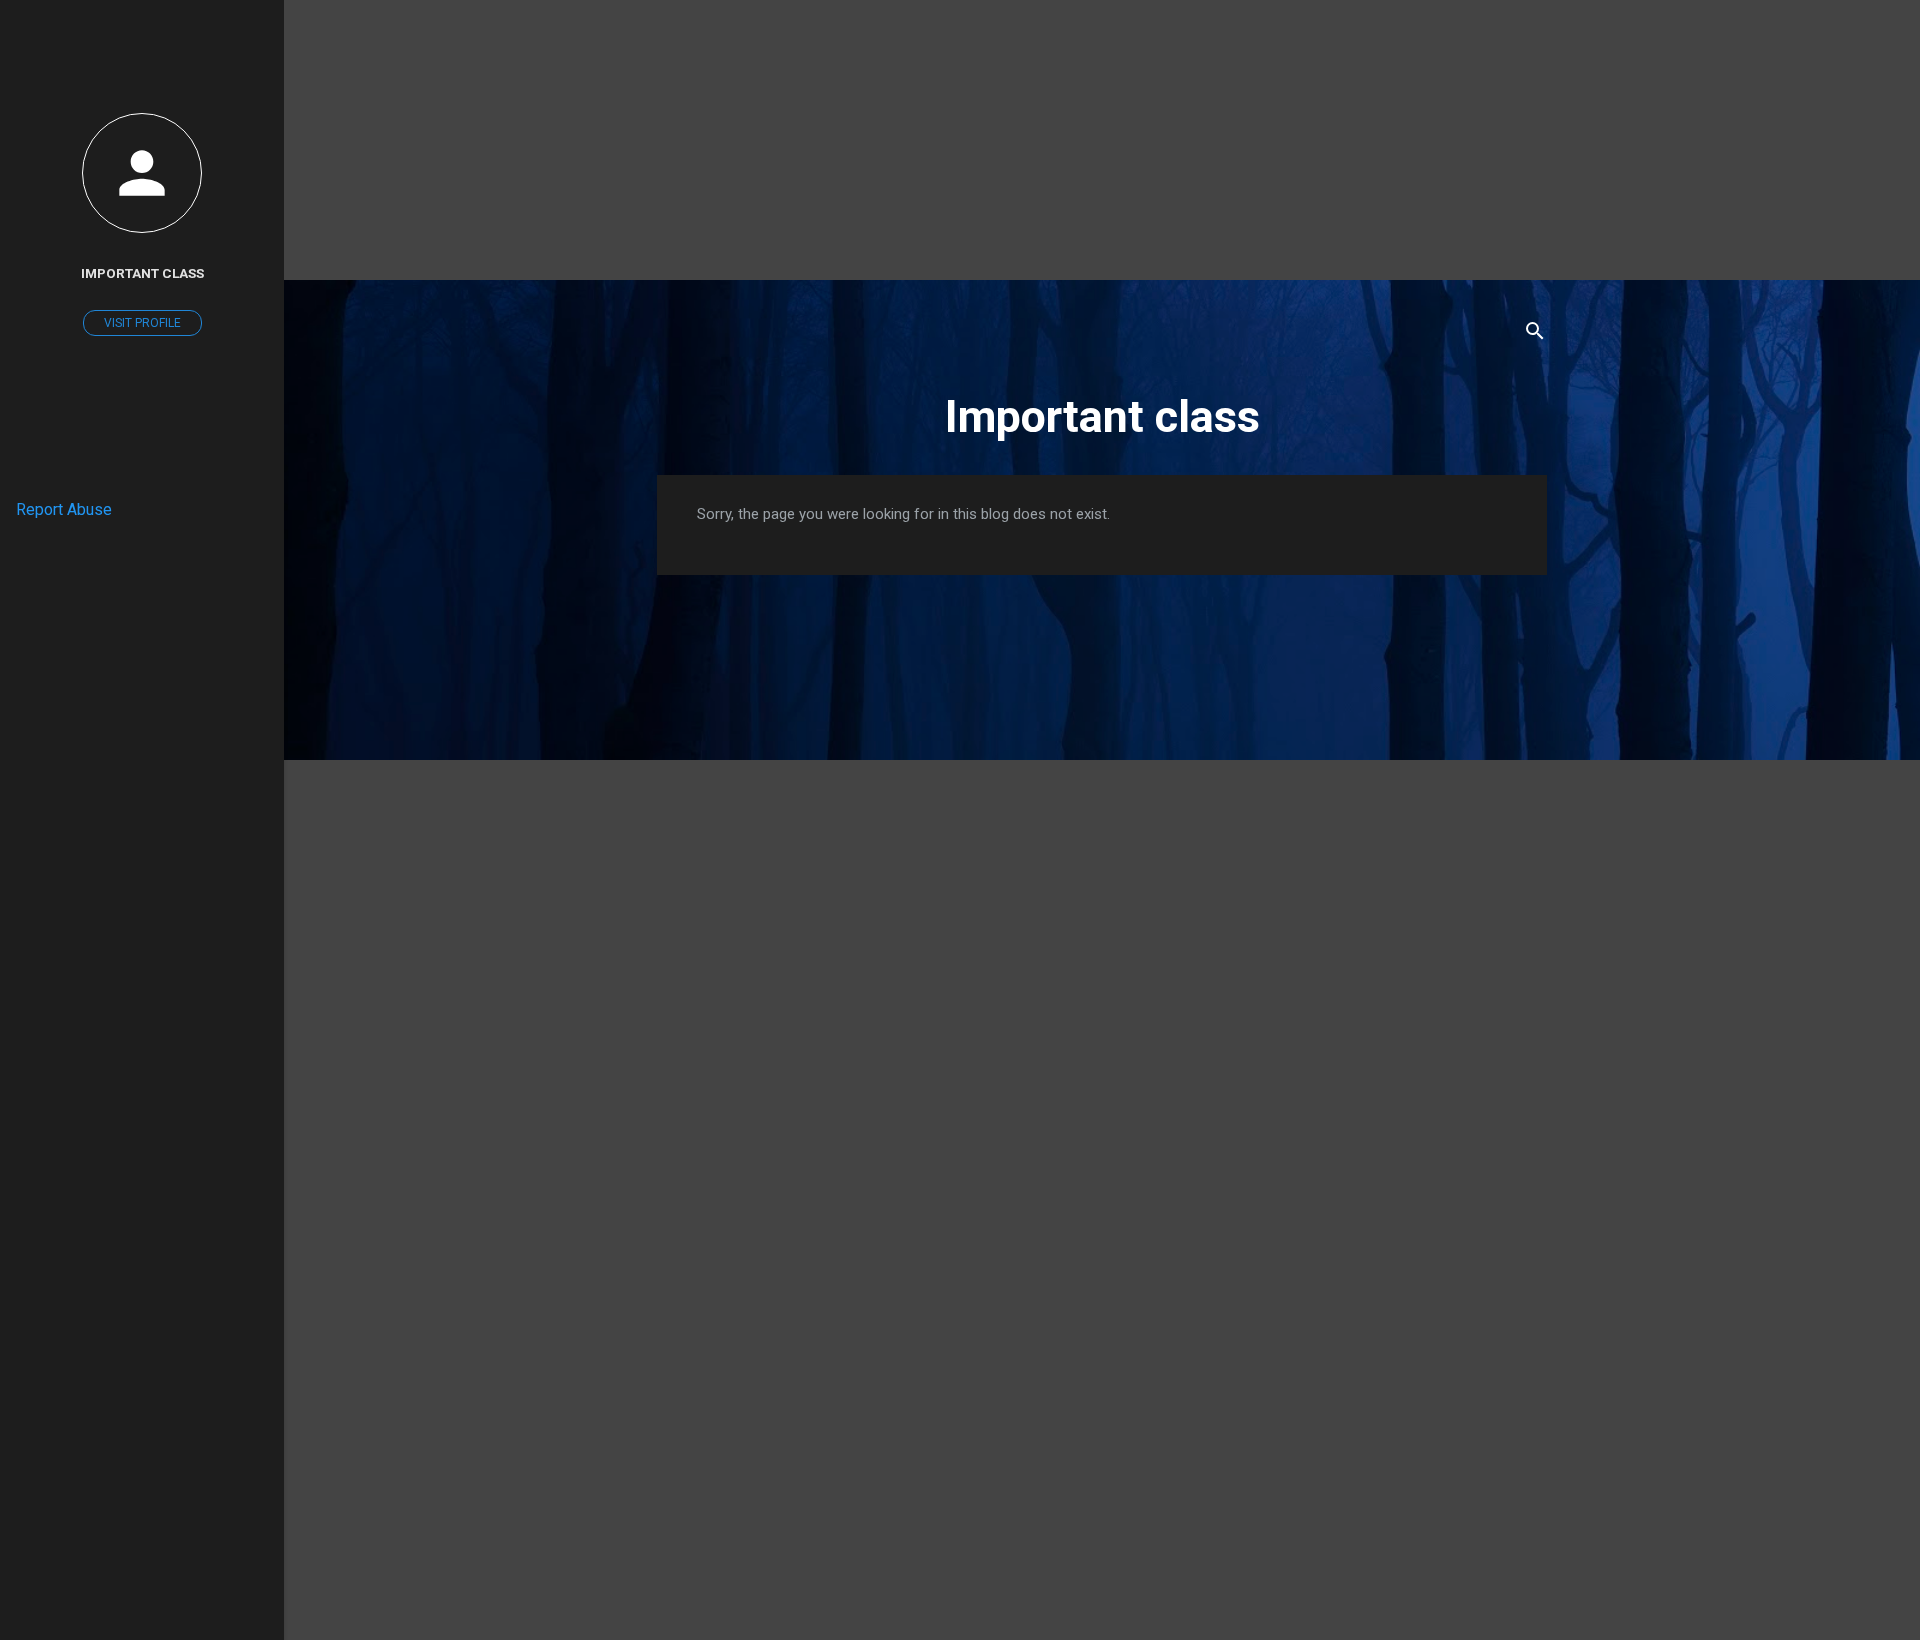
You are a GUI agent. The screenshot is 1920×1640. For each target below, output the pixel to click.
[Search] (1535, 334)
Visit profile (142, 323)
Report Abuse (64, 509)
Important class (1102, 416)
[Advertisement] (960, 140)
